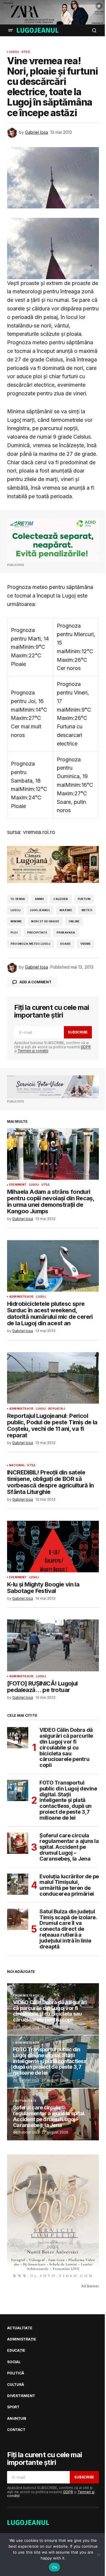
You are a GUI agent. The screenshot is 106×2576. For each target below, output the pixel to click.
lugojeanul (40, 910)
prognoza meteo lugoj (31, 944)
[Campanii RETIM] (53, 540)
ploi (14, 933)
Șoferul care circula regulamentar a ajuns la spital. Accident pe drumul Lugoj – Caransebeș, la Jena (69, 1847)
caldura (61, 899)
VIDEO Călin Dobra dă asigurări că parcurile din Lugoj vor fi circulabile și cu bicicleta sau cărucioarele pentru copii (66, 1748)
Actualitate (26, 2101)
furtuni (84, 899)
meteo (87, 910)
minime (16, 921)
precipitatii (37, 933)
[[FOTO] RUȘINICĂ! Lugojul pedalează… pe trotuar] (53, 1645)
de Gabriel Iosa (26, 2027)
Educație (16, 2351)
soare (66, 944)
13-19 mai (18, 899)
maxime (66, 910)
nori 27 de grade (45, 921)
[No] (99, 2554)
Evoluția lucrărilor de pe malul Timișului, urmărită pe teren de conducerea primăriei (69, 1885)
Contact (16, 2430)
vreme (86, 944)
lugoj (16, 910)
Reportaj (57, 1409)
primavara (66, 933)
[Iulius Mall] (53, 12)
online (74, 921)
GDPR (86, 1047)
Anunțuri (17, 2419)
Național (17, 1465)
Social (14, 2362)
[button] (11, 30)
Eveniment (18, 1185)
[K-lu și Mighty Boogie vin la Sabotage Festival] (53, 1547)
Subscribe (78, 1032)
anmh (39, 899)
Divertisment (21, 2396)
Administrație (21, 1297)
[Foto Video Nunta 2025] (53, 1087)
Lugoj (14, 52)
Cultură (15, 2385)
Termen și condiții (33, 1051)
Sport (13, 2407)
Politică (16, 2373)
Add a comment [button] (35, 982)
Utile (26, 52)
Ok (54, 2567)
